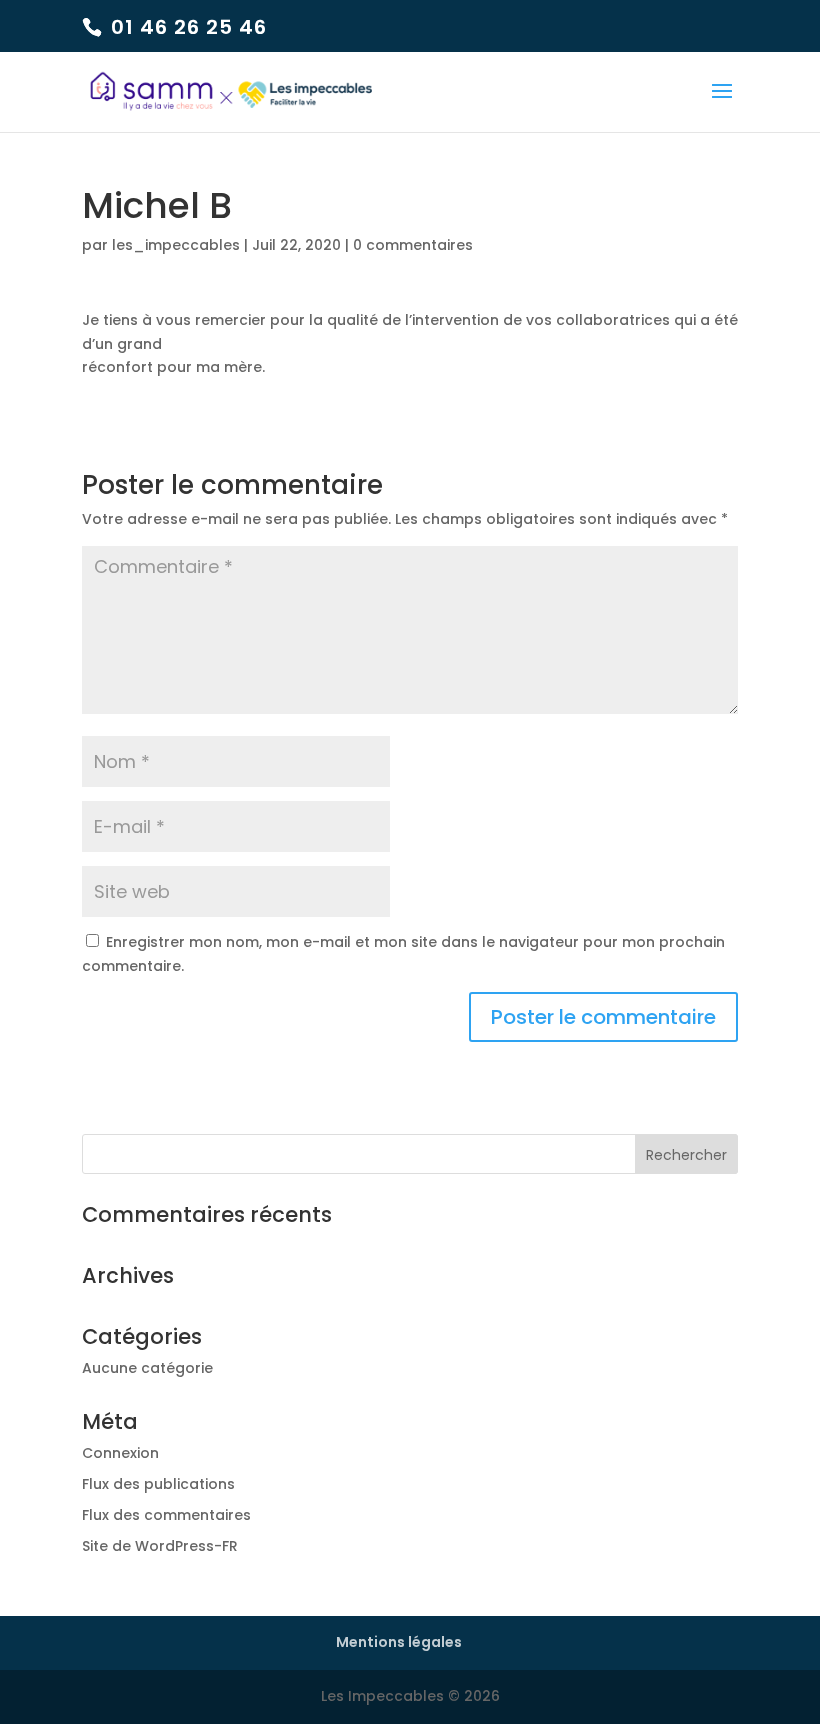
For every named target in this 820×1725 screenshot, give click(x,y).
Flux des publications (158, 1484)
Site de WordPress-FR (160, 1546)
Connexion (120, 1453)
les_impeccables (176, 245)
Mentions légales (399, 1642)
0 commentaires (413, 245)
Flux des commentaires (166, 1515)
